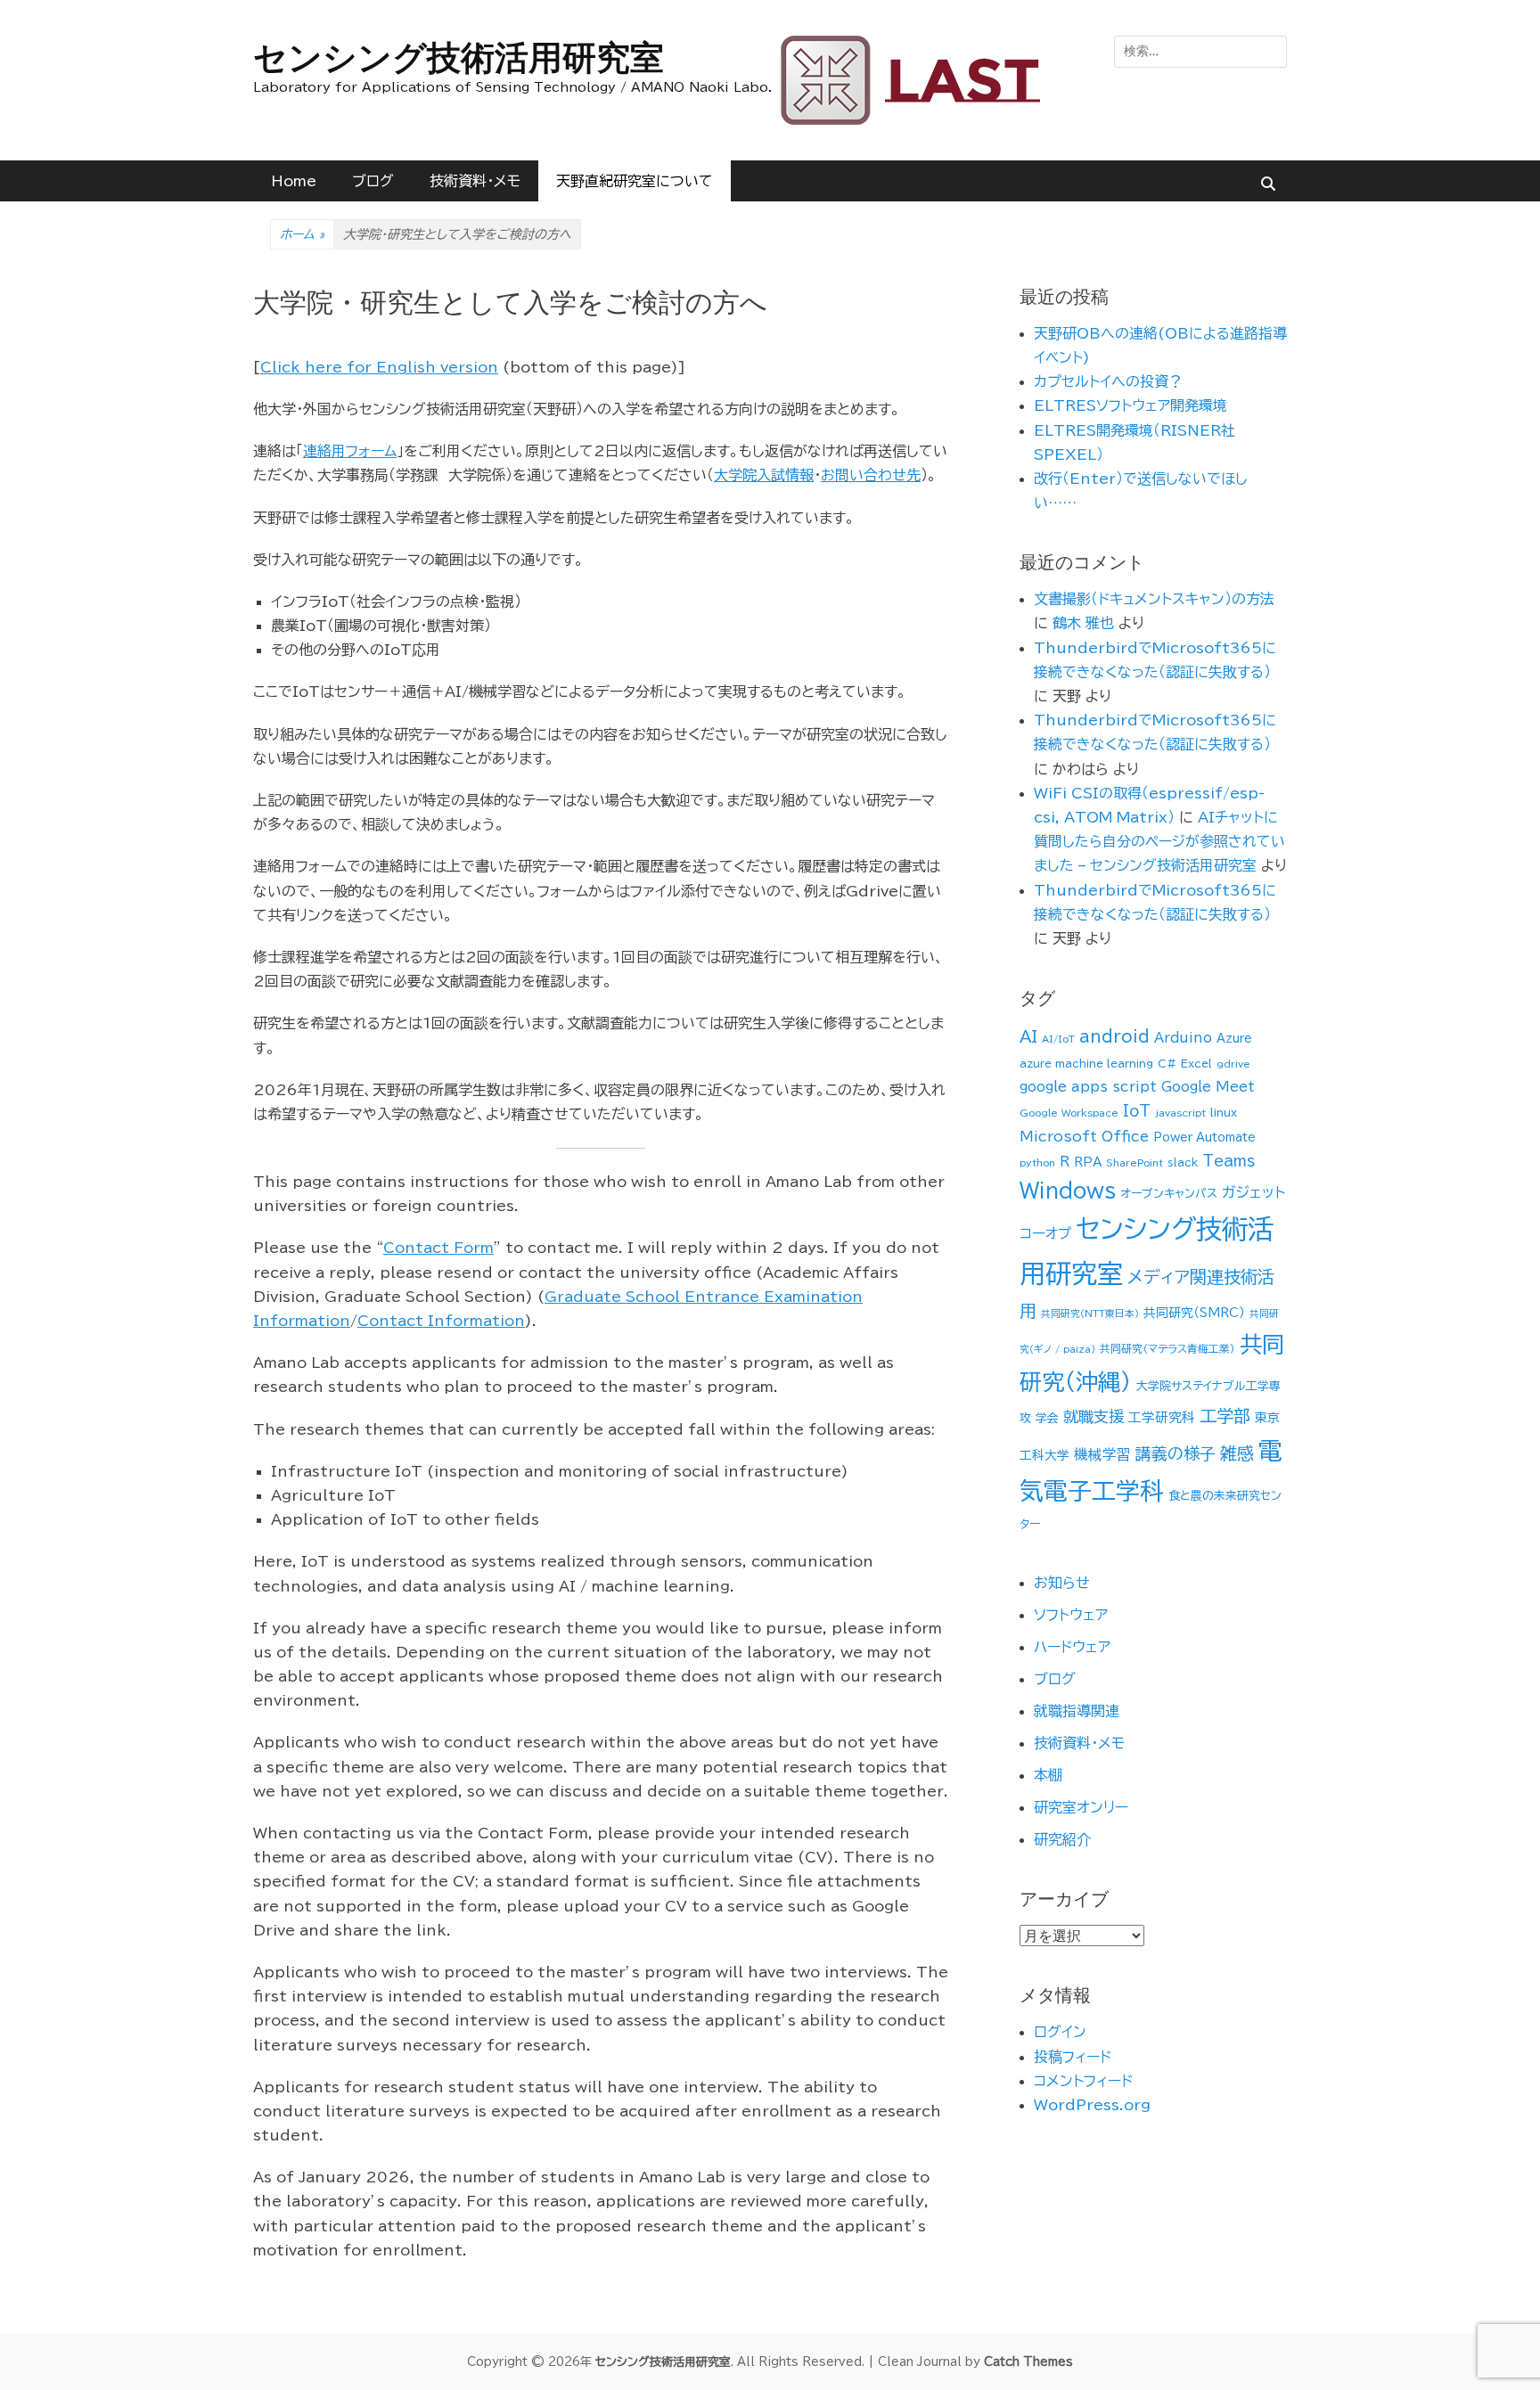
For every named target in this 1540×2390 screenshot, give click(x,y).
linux (1224, 1113)
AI (1028, 1036)
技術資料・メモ (475, 181)
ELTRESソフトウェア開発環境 (1130, 405)
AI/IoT (1058, 1039)
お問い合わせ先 (871, 475)
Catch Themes (1028, 2362)
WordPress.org (1092, 2105)
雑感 (1237, 1453)
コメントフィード (1083, 2081)
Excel (1196, 1064)
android (1114, 1036)
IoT (1137, 1111)
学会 (1047, 1418)
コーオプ (1045, 1233)
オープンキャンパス (1169, 1194)
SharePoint (1135, 1163)
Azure (1234, 1039)
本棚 (1048, 1775)
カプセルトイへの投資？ (1108, 381)
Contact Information (441, 1321)
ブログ (373, 181)
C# (1167, 1064)
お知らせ (1062, 1583)
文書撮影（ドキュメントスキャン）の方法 (1154, 599)
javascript (1180, 1113)
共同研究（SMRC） (1194, 1313)
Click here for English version (379, 367)
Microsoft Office (1084, 1136)
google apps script (1088, 1087)
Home (294, 181)
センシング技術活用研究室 (459, 57)
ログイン (1060, 2032)
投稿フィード (1073, 2057)
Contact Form (438, 1248)
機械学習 (1102, 1454)
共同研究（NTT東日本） (1090, 1314)
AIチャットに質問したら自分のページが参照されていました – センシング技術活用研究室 (1159, 841)
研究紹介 (1062, 1839)
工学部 (1225, 1416)
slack (1183, 1162)
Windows (1068, 1190)
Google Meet (1208, 1087)
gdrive (1233, 1064)
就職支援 (1094, 1416)
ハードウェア (1072, 1647)
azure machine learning (1086, 1064)
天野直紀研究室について (635, 181)
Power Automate (1204, 1138)
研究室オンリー (1081, 1807)
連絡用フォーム (350, 451)
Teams (1229, 1161)
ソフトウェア (1071, 1615)
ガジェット (1253, 1192)
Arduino (1183, 1038)
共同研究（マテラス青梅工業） (1167, 1349)
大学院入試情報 (764, 475)
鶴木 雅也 (1083, 623)
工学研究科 (1162, 1417)
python (1037, 1163)
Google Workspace (1069, 1113)
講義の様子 (1175, 1453)
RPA (1088, 1162)
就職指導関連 (1077, 1711)
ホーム (302, 234)
